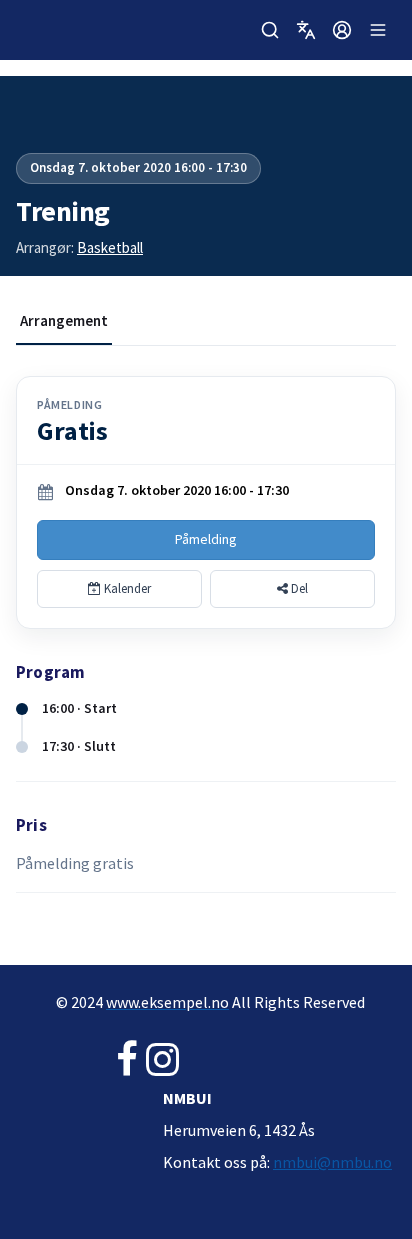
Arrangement (64, 320)
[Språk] (306, 30)
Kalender (126, 588)
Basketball (110, 247)
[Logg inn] (342, 30)
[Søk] (270, 30)
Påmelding (206, 539)
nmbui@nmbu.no (332, 1162)
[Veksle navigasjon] (378, 30)
